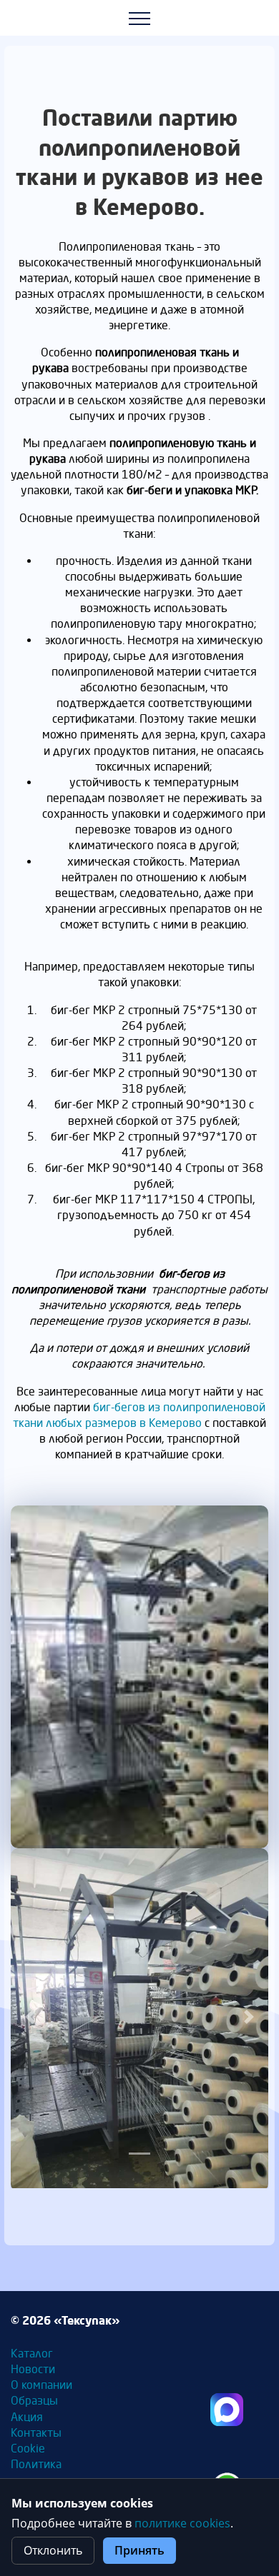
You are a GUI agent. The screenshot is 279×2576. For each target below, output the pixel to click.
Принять (139, 2550)
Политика (36, 2464)
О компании (41, 2385)
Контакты (36, 2433)
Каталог (32, 2354)
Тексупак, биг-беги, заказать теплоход (227, 2410)
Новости (33, 2369)
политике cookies (182, 2523)
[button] (30, 2017)
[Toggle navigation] (140, 18)
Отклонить (53, 2550)
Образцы (34, 2401)
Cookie (28, 2449)
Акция (27, 2417)
